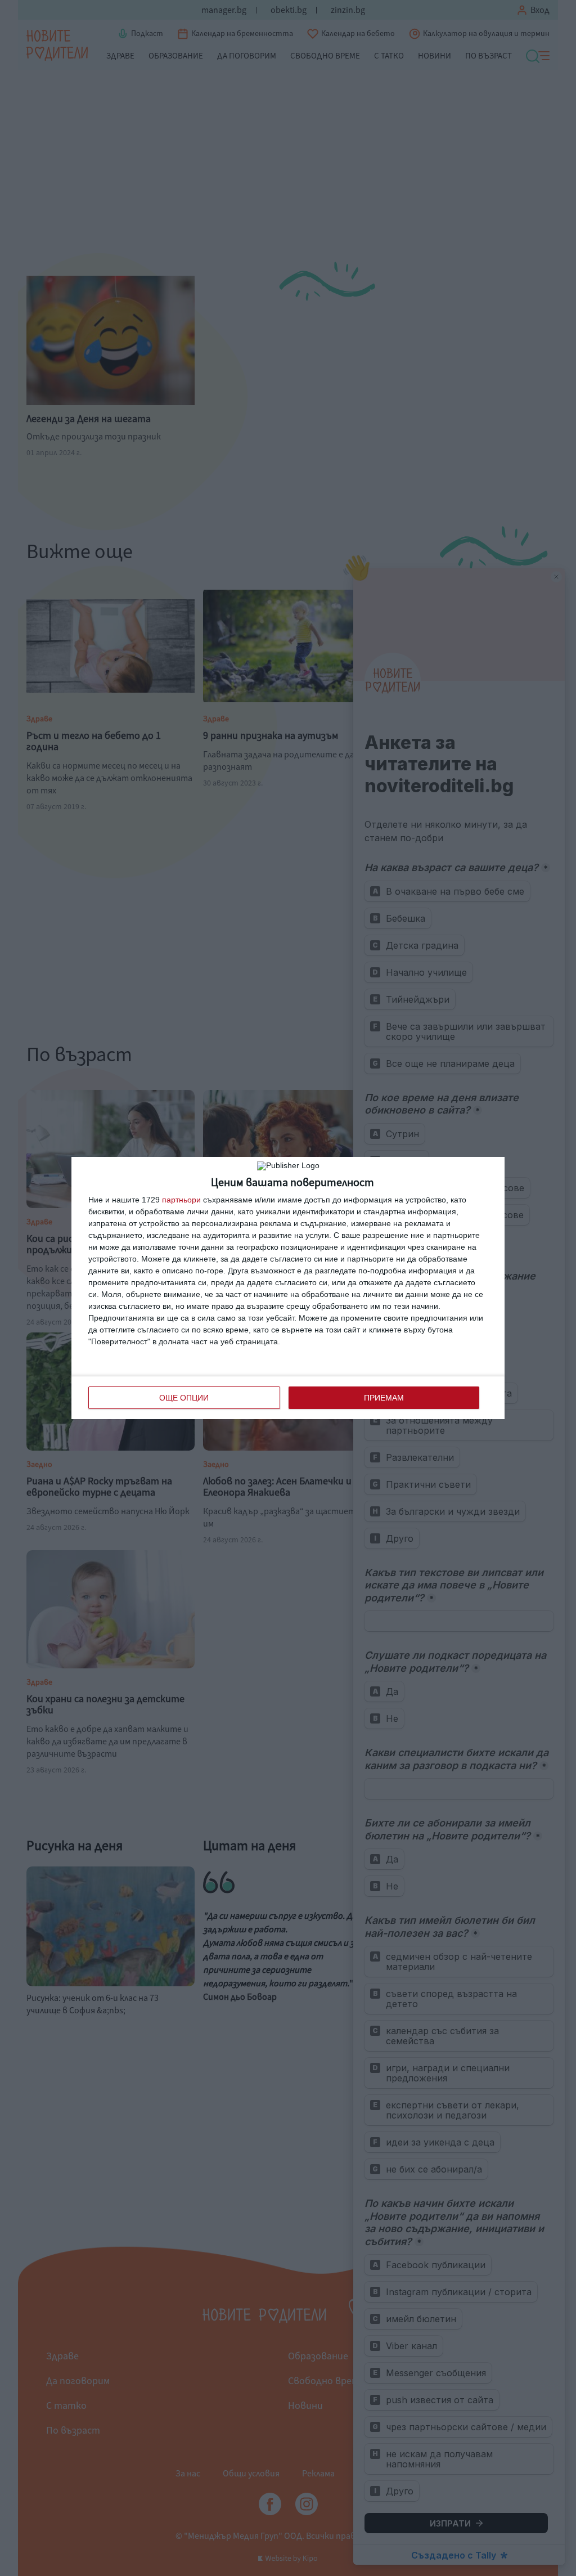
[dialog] (288, 1288)
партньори (181, 1200)
